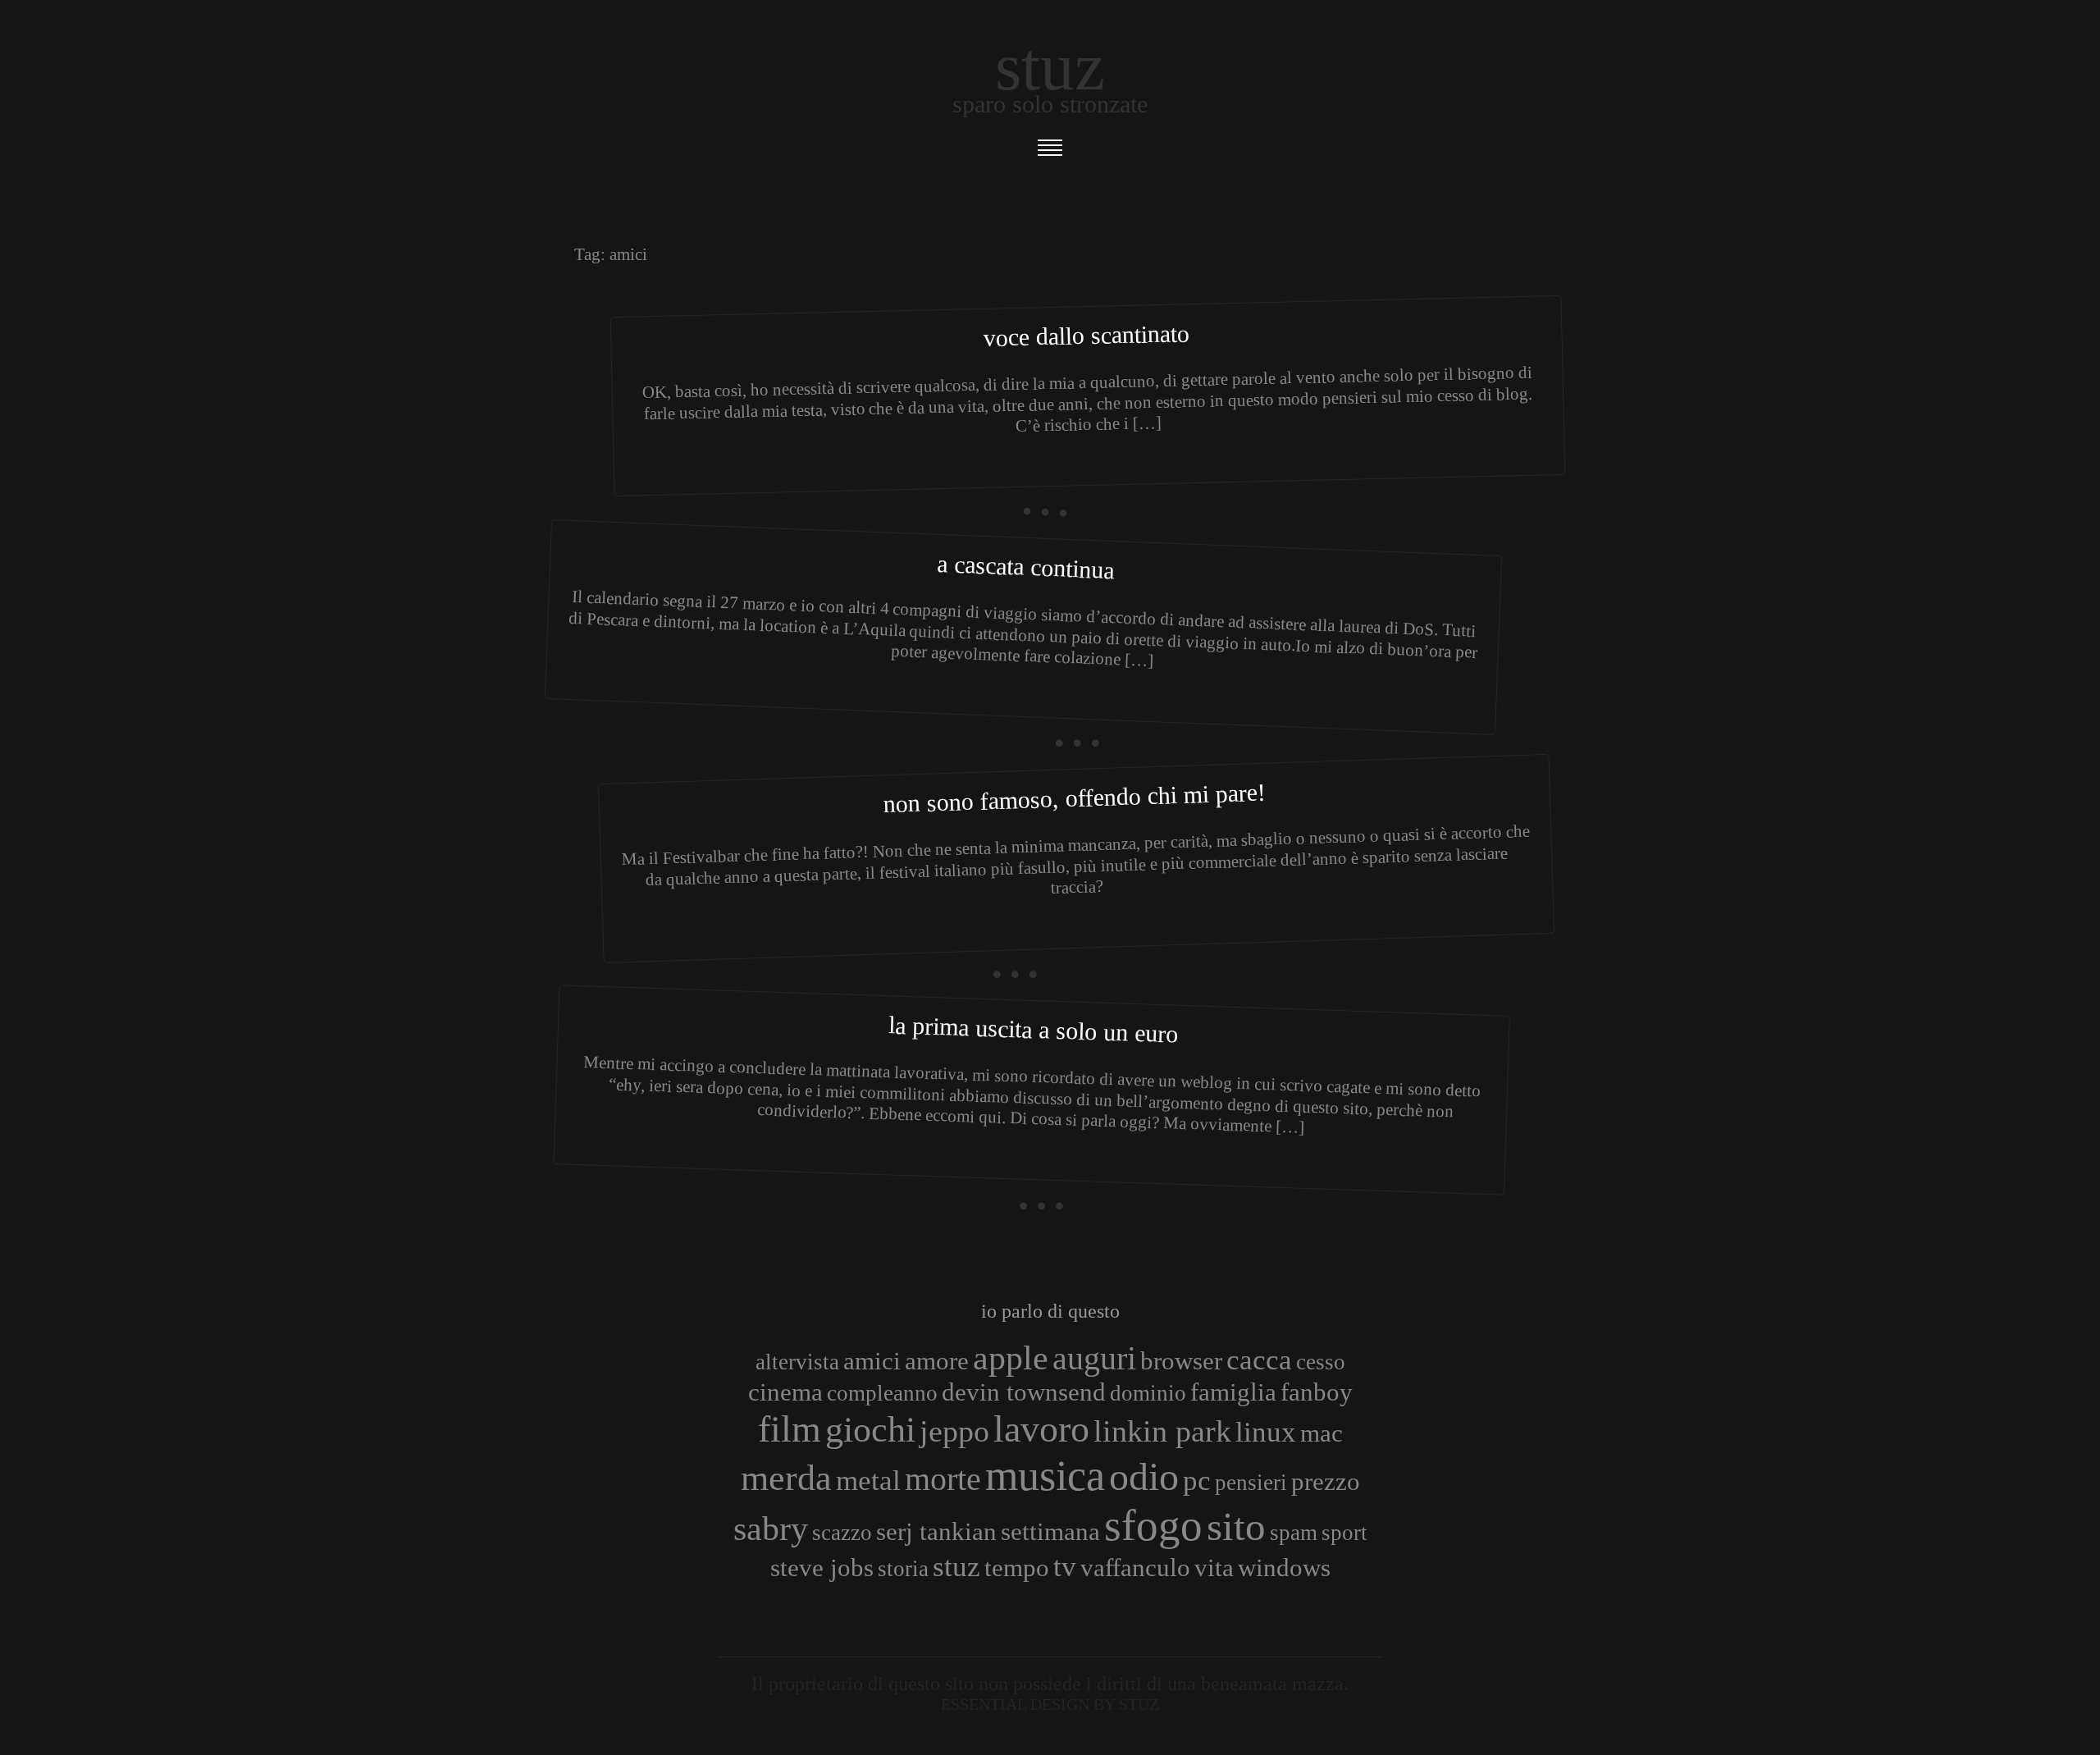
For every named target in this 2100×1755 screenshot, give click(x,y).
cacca (1259, 1360)
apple (1011, 1357)
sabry (771, 1528)
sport (1344, 1533)
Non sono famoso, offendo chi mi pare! (1074, 798)
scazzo (842, 1533)
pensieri (1251, 1483)
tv (1065, 1566)
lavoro (1041, 1429)
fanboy (1317, 1392)
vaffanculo (1135, 1568)
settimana (1050, 1531)
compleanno (882, 1393)
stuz (956, 1566)
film (790, 1429)
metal (868, 1480)
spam (1294, 1533)
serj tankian (936, 1531)
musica (1045, 1475)
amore (937, 1361)
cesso (1321, 1362)
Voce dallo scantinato (1087, 335)
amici (872, 1361)
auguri (1094, 1358)
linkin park (1162, 1431)
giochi (870, 1429)
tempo (1017, 1568)
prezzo (1326, 1481)
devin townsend (1024, 1392)
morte (943, 1479)
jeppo (954, 1431)
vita (1214, 1568)
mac (1322, 1433)
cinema (785, 1392)
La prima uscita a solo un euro (1034, 1029)
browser (1181, 1361)
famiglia (1233, 1392)
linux (1266, 1432)
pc (1197, 1480)
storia (903, 1569)
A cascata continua (1026, 567)
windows (1284, 1568)
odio (1144, 1476)
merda (786, 1478)
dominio (1148, 1393)
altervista (797, 1362)
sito (1236, 1526)
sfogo (1153, 1525)
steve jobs (822, 1568)
